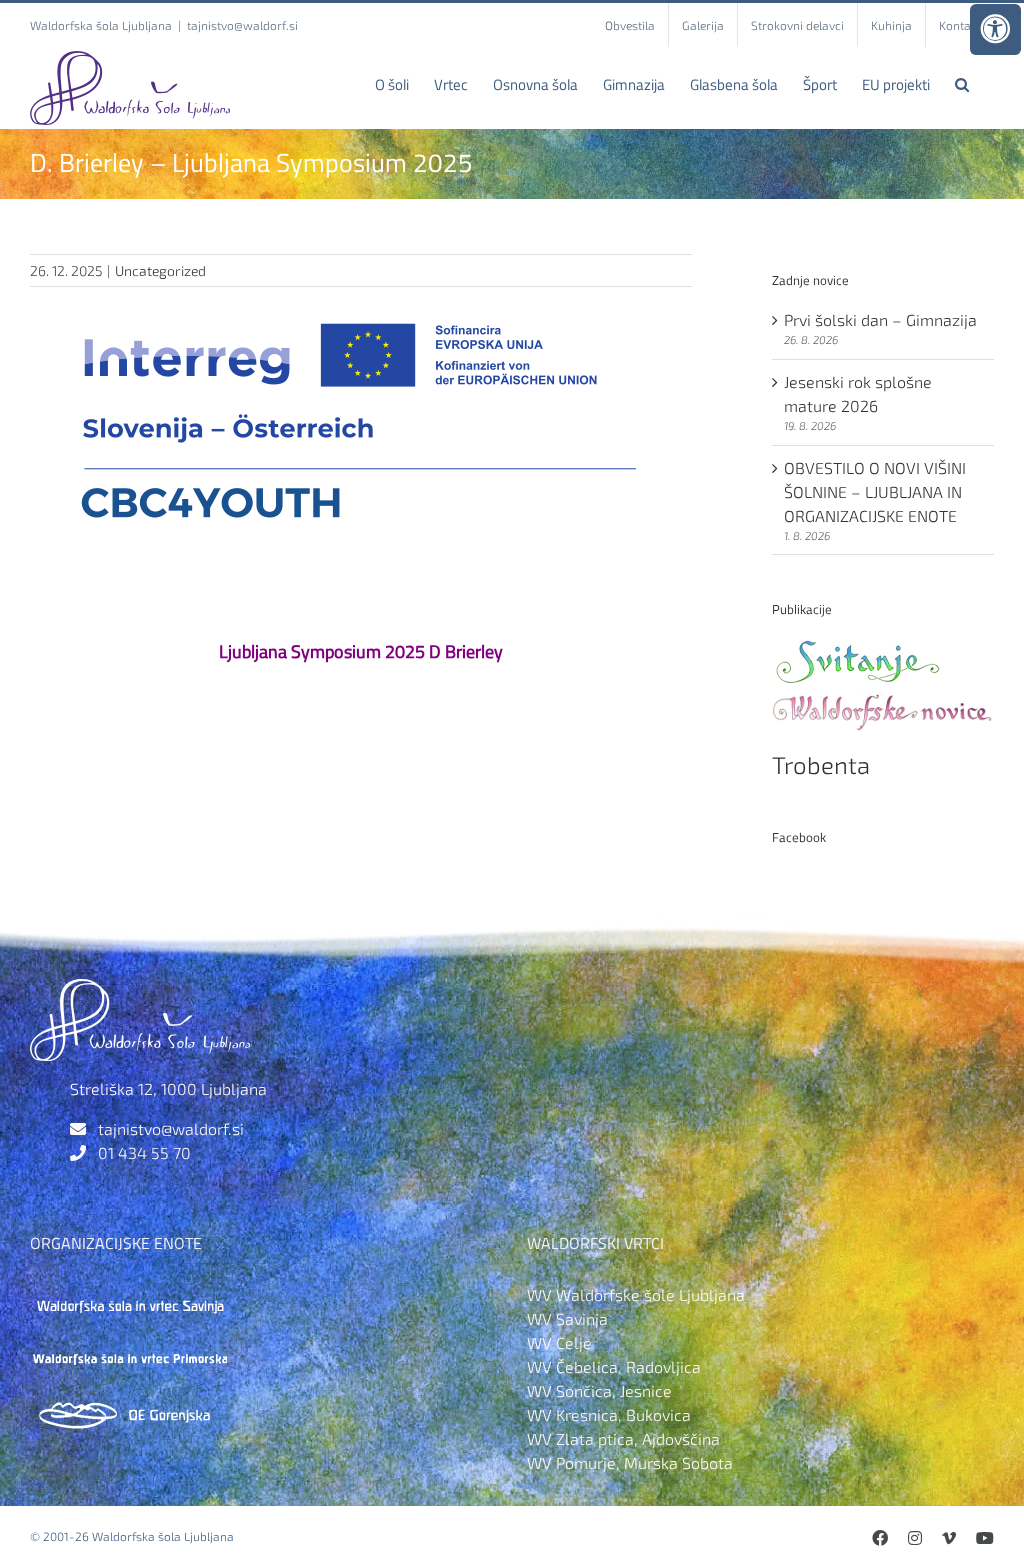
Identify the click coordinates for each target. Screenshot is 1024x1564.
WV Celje (559, 1342)
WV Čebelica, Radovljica (614, 1366)
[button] (962, 84)
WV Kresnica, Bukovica (609, 1414)
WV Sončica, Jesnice (599, 1390)
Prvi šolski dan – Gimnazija (880, 319)
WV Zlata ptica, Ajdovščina (623, 1438)
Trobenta (821, 764)
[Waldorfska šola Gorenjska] (130, 1406)
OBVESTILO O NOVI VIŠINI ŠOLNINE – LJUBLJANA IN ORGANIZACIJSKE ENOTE (875, 491)
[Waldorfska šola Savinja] (130, 1294)
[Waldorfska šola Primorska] (130, 1350)
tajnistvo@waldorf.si (242, 25)
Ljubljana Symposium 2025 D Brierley (361, 651)
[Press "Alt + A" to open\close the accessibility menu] (995, 29)
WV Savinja (567, 1318)
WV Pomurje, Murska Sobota (630, 1462)
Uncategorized (160, 270)
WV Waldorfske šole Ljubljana (636, 1294)
